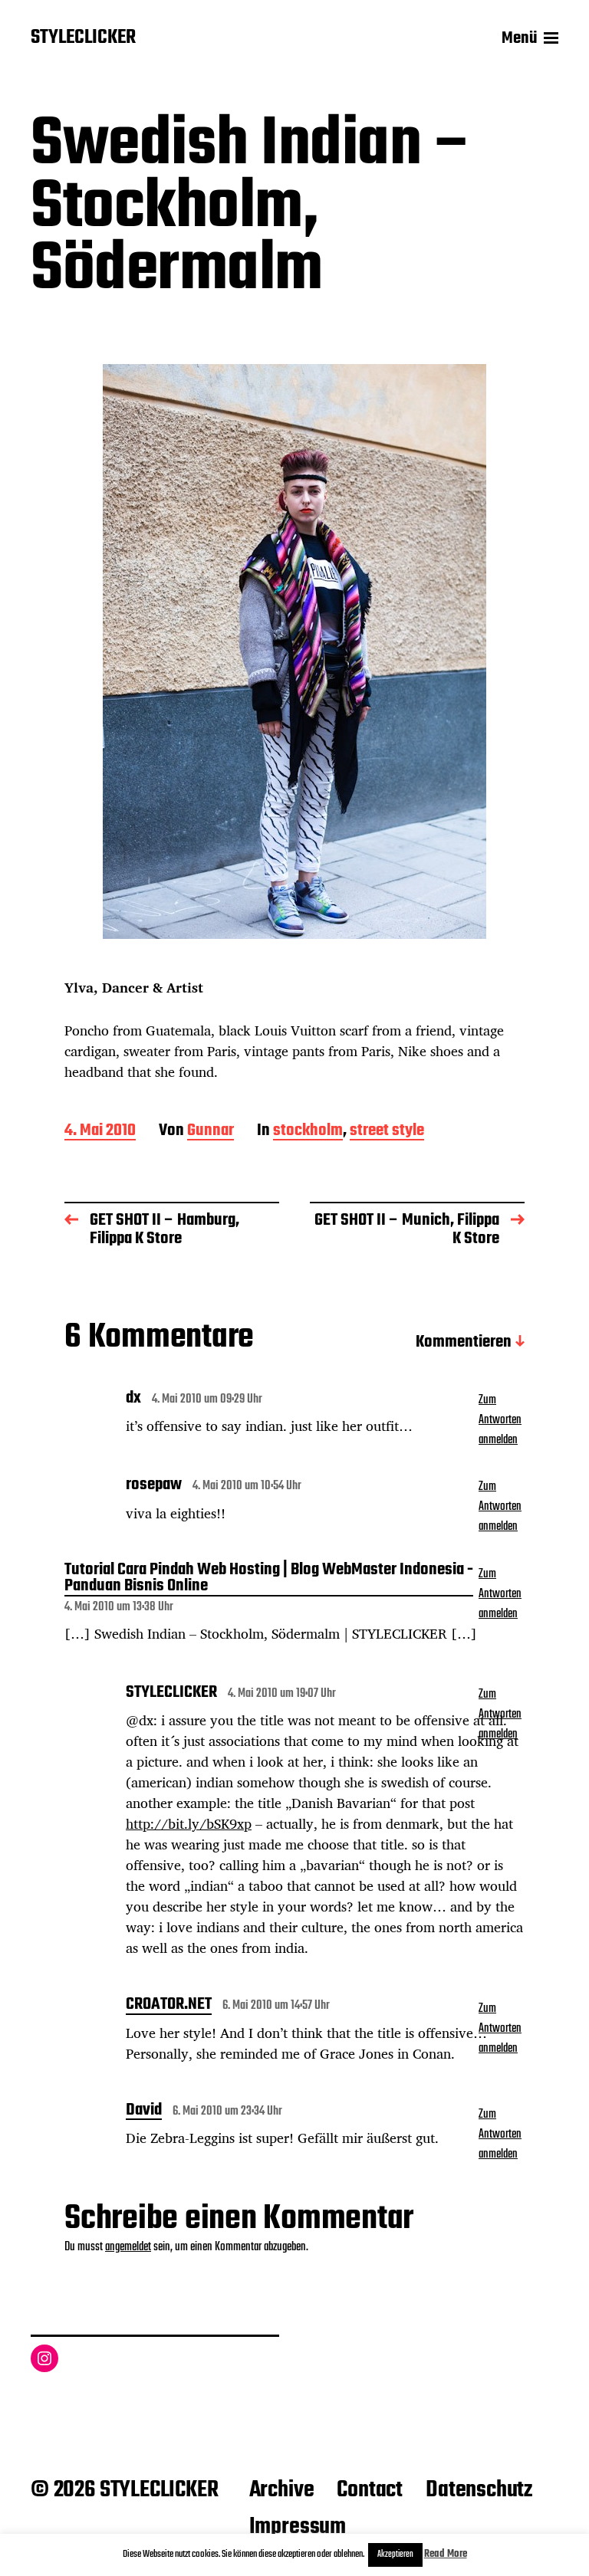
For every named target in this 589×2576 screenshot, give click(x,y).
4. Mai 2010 (100, 1132)
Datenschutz (479, 2490)
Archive (282, 2490)
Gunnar (211, 1132)
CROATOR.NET (169, 2006)
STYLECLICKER (83, 38)
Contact (370, 2490)
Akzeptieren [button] (395, 2555)
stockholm (308, 1132)
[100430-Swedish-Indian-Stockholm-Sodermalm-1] (294, 651)
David (144, 2112)
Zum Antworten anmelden (500, 1420)
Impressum (298, 2527)
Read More (446, 2554)
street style (387, 1132)
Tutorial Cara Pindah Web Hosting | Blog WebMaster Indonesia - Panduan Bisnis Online (269, 1579)
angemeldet (128, 2247)
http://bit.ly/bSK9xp (189, 1823)
